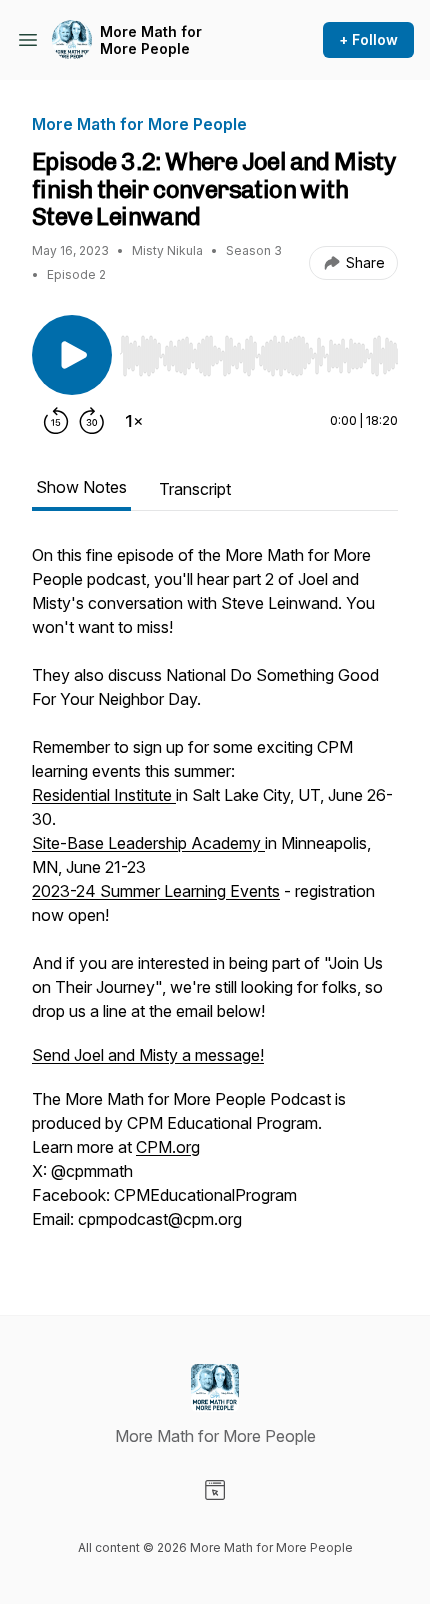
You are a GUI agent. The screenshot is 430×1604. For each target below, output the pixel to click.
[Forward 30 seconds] (92, 421)
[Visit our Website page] (215, 1490)
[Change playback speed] (134, 421)
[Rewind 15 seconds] (56, 421)
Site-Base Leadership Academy (148, 843)
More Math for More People (151, 40)
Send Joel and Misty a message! (148, 1055)
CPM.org (168, 1147)
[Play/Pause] (72, 355)
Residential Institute (104, 795)
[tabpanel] (215, 897)
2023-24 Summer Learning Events (156, 891)
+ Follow (368, 39)
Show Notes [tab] (81, 487)
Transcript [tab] (195, 489)
